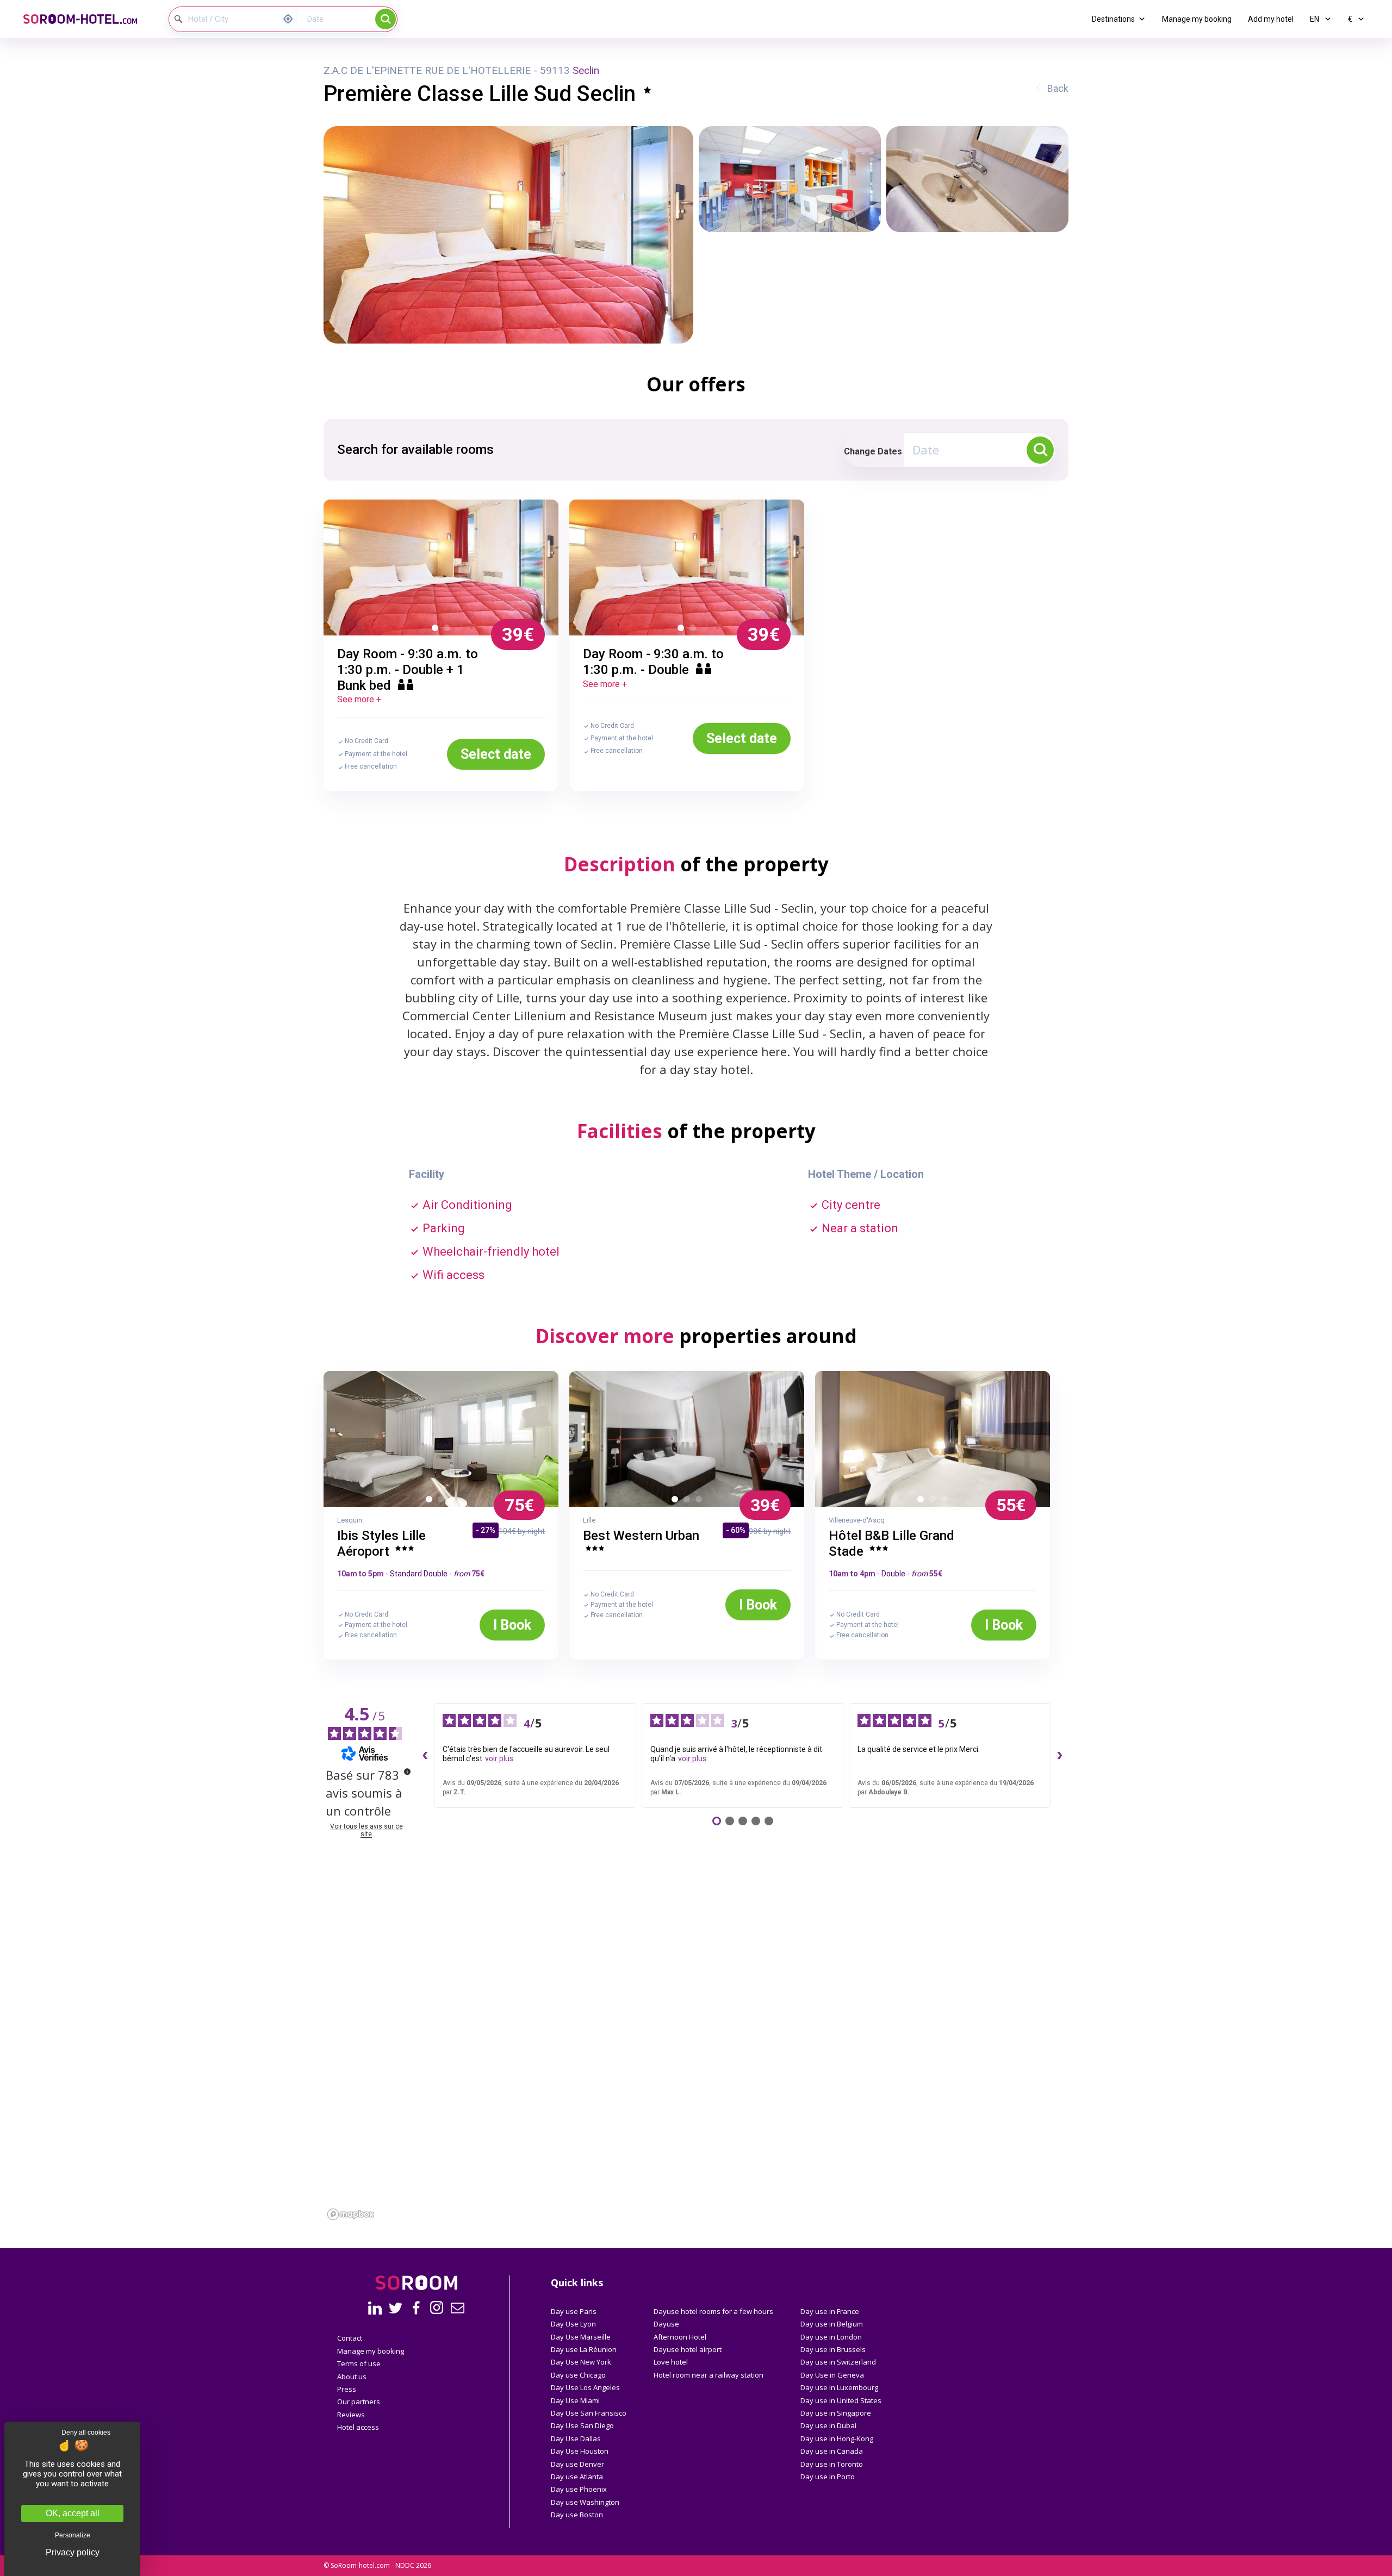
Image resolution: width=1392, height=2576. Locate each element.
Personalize (73, 2535)
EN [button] (1315, 19)
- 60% (736, 1530)
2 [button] (449, 630)
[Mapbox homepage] (351, 2214)
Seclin (586, 70)
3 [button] (455, 1501)
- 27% (486, 1530)
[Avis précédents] (425, 1755)
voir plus (499, 1758)
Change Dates (873, 451)
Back (1058, 89)
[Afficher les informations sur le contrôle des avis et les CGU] (407, 1772)
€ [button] (1351, 19)
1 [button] (437, 630)
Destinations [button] (1113, 19)
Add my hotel (1271, 19)
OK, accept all (73, 2513)
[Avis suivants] (1060, 1755)
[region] (696, 2074)
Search (386, 19)
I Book (512, 1625)
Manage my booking (1197, 19)
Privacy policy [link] (73, 2553)
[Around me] (291, 18)
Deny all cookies (86, 2432)
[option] (441, 567)
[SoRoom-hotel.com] (87, 19)
